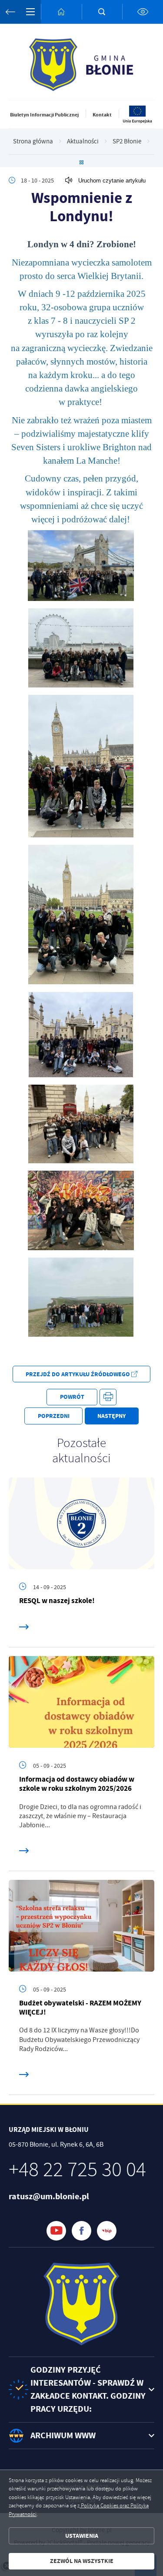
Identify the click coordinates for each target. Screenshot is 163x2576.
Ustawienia (82, 2536)
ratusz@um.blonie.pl (49, 2196)
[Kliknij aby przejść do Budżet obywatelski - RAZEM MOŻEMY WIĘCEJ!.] (81, 1926)
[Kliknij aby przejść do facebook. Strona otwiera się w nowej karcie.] (81, 2231)
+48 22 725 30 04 (77, 2170)
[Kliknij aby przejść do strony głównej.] (61, 12)
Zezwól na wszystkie (82, 2561)
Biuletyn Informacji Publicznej (44, 115)
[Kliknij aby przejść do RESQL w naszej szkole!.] (81, 1523)
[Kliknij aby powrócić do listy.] (81, 163)
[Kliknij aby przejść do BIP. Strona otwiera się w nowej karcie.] (107, 2231)
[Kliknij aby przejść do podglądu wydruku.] (108, 1397)
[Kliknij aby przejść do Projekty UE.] (138, 122)
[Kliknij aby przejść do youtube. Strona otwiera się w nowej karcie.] (56, 2231)
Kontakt (102, 115)
